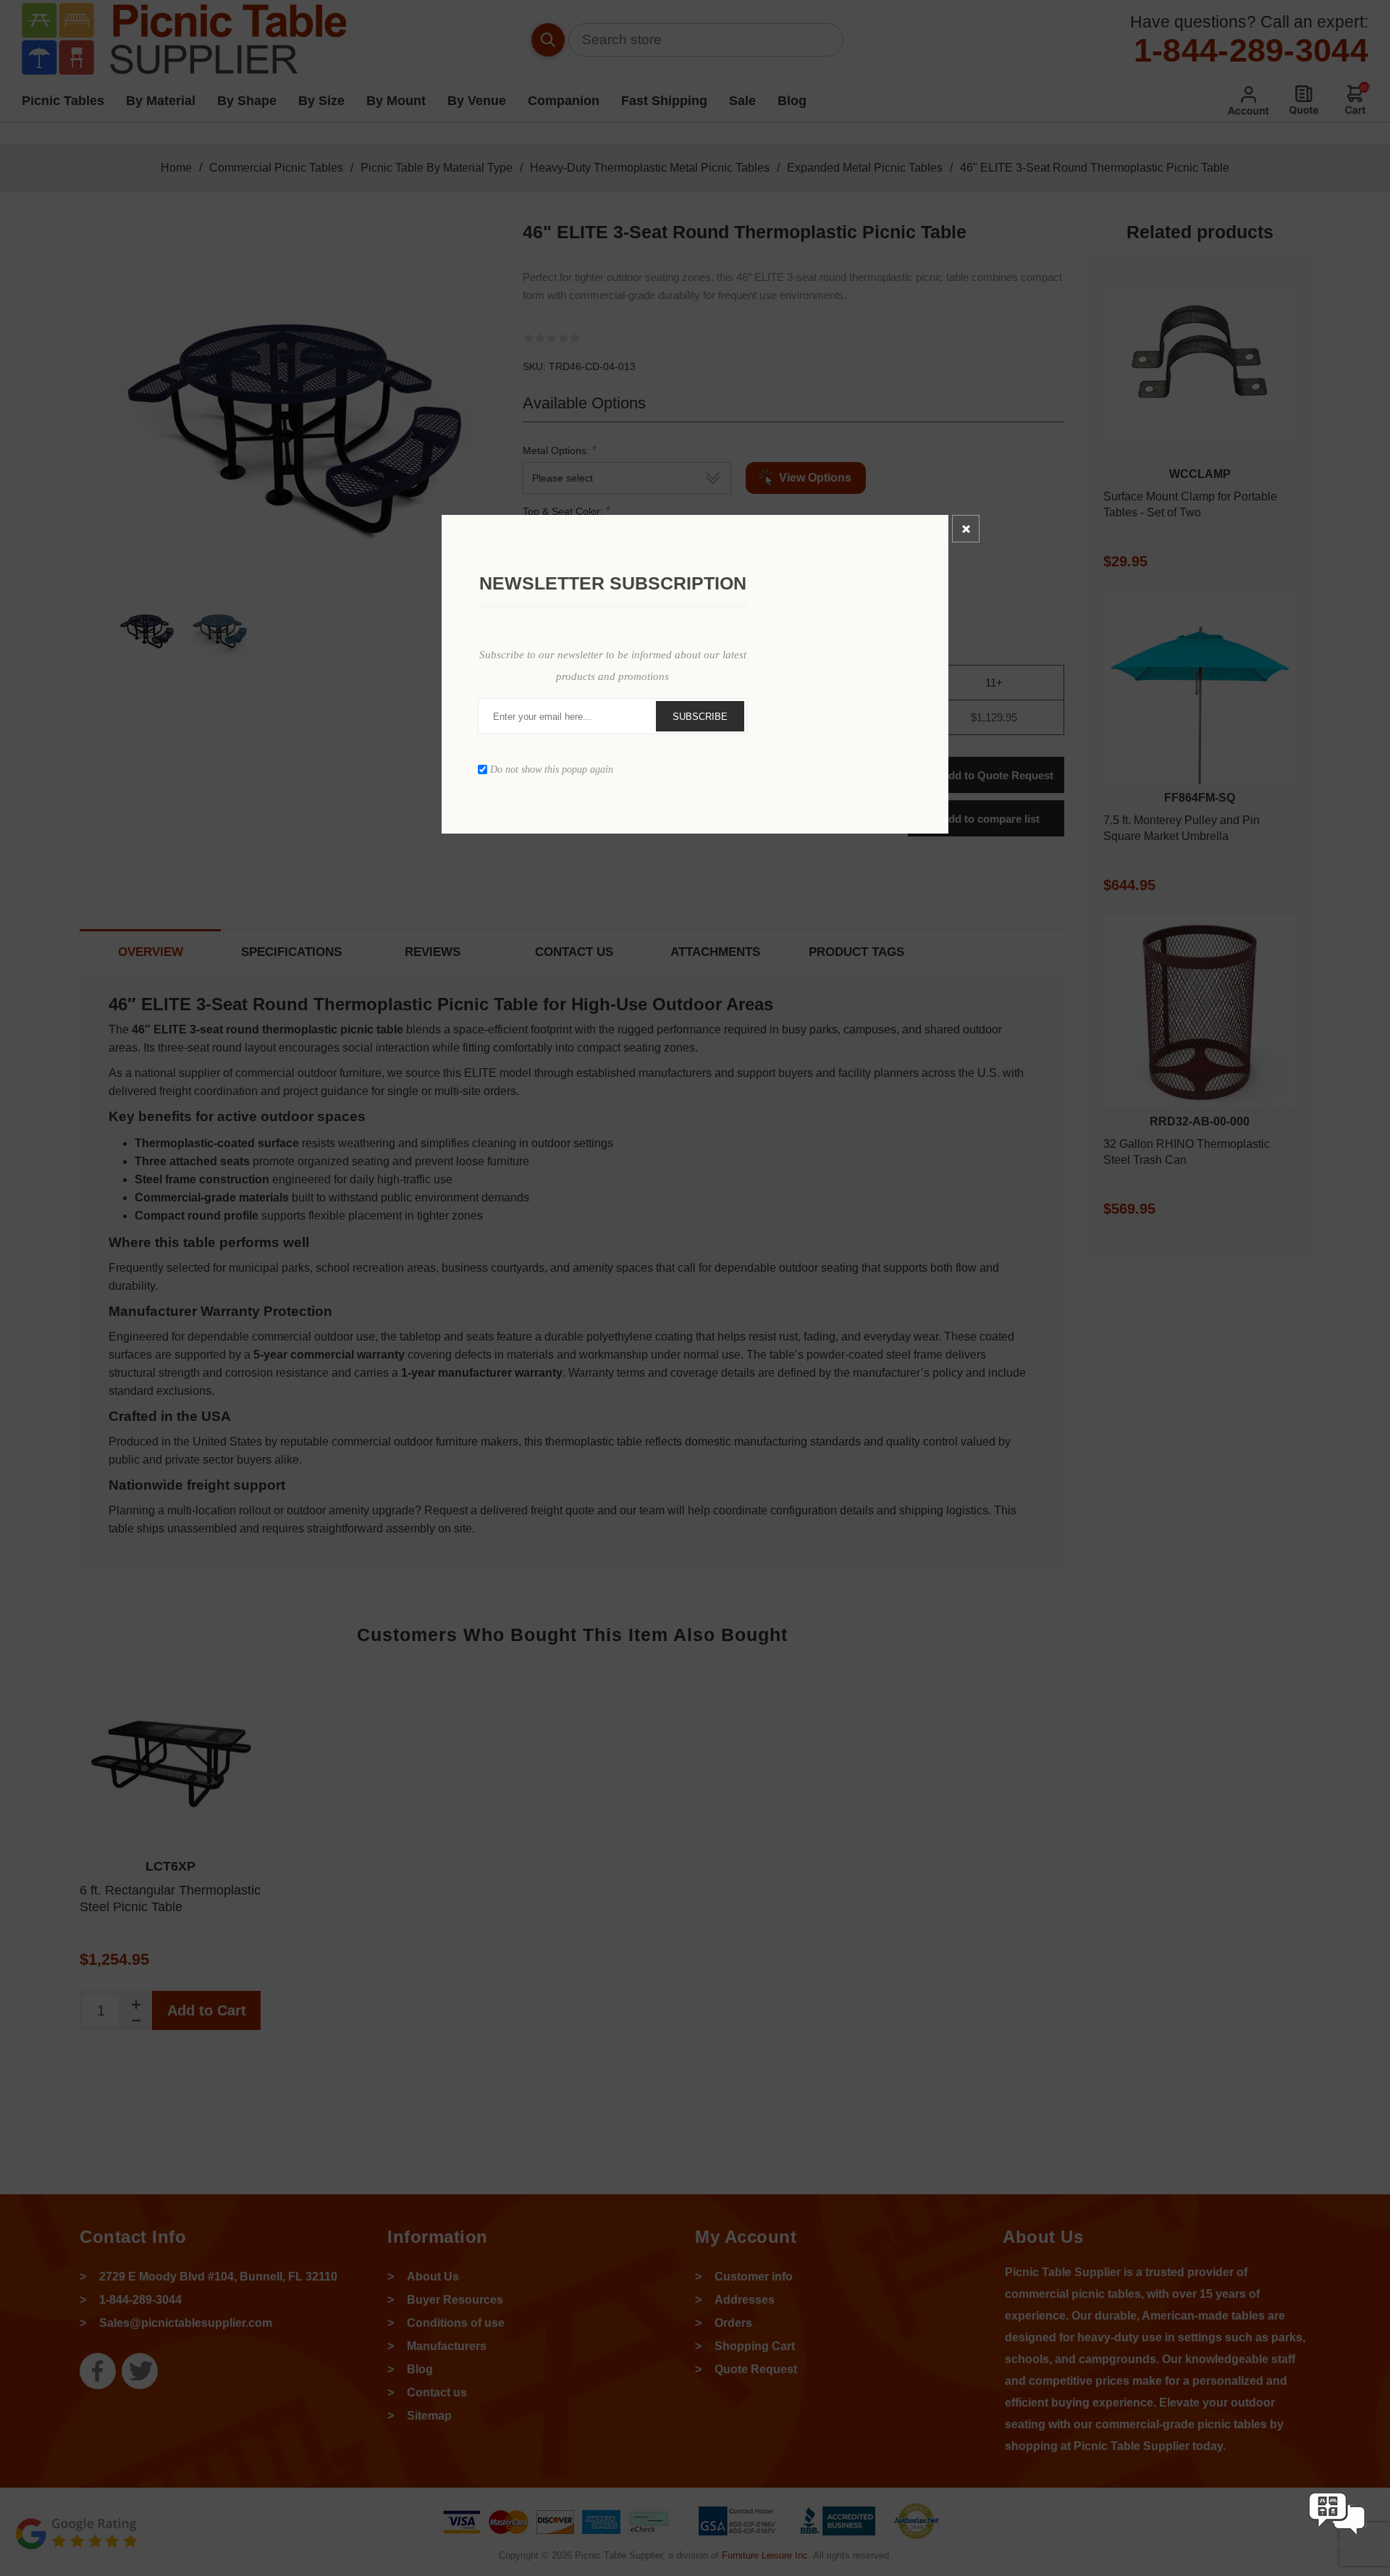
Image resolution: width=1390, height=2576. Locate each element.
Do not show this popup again (552, 769)
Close (966, 529)
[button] (1337, 2549)
